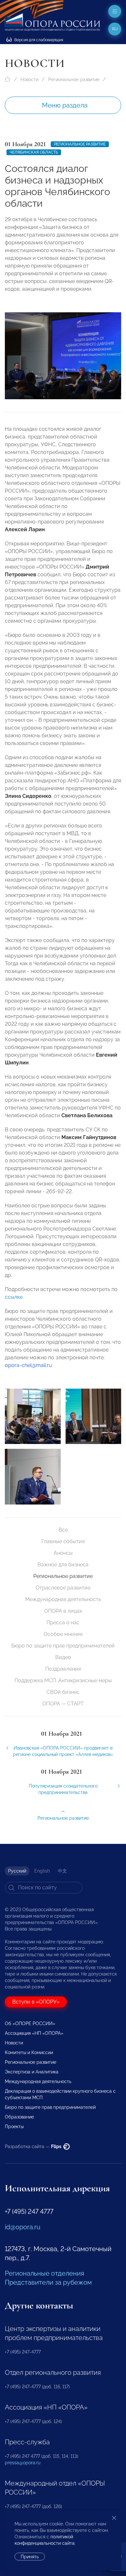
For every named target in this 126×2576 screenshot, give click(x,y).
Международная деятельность (63, 1599)
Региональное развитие (74, 80)
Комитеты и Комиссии (29, 2052)
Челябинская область (34, 152)
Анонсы (63, 1553)
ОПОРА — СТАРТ (63, 1704)
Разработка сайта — (34, 2147)
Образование (19, 2117)
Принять (30, 2557)
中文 (62, 1871)
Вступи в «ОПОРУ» (36, 2002)
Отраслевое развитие (63, 1588)
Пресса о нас (63, 1623)
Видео (63, 1657)
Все (63, 1530)
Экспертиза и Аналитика (32, 2072)
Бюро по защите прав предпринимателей (63, 1646)
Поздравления (63, 1669)
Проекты (14, 2127)
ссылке (14, 1297)
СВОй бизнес (63, 1692)
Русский (17, 1871)
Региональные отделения (44, 2273)
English (42, 1871)
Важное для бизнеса (63, 1565)
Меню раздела (65, 105)
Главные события (63, 1541)
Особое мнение (63, 1634)
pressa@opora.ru (23, 2463)
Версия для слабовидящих (38, 40)
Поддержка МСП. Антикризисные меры (63, 1680)
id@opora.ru (23, 2227)
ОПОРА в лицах (63, 1611)
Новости (29, 80)
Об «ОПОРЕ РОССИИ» (30, 2024)
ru (115, 29)
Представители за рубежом (48, 2282)
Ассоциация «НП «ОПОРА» (34, 2033)
